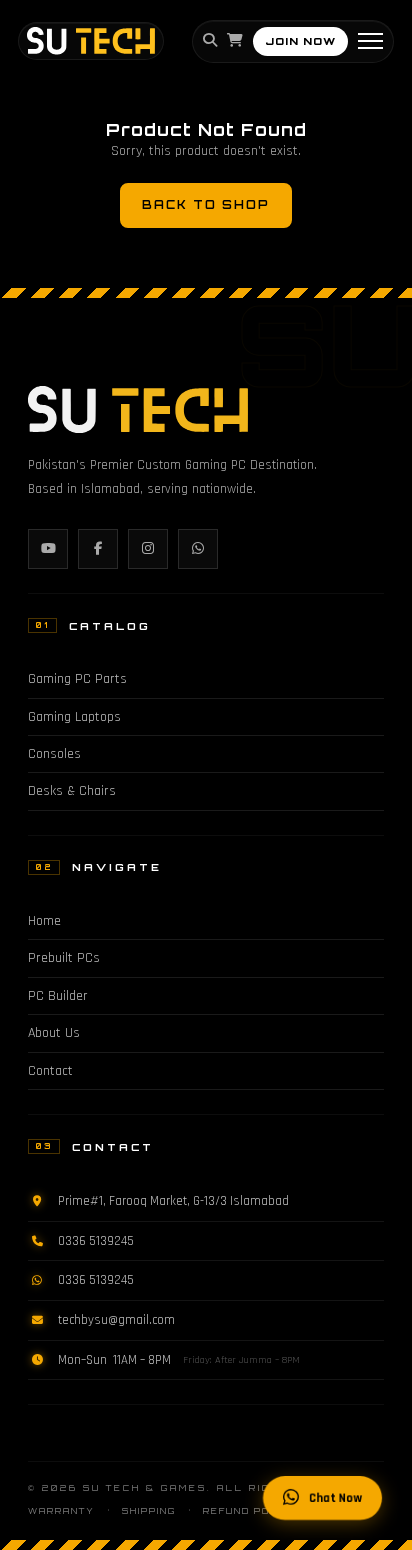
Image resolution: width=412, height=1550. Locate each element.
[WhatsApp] (198, 549)
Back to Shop (206, 205)
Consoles (54, 754)
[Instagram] (148, 549)
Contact (50, 1071)
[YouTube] (48, 549)
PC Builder (58, 996)
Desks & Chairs (72, 791)
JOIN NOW (300, 41)
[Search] (210, 41)
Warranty (61, 1511)
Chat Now (335, 1498)
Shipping (149, 1511)
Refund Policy (250, 1511)
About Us (54, 1033)
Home (44, 921)
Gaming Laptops (74, 717)
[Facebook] (98, 549)
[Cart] (235, 41)
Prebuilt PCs (64, 958)
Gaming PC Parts (77, 679)
